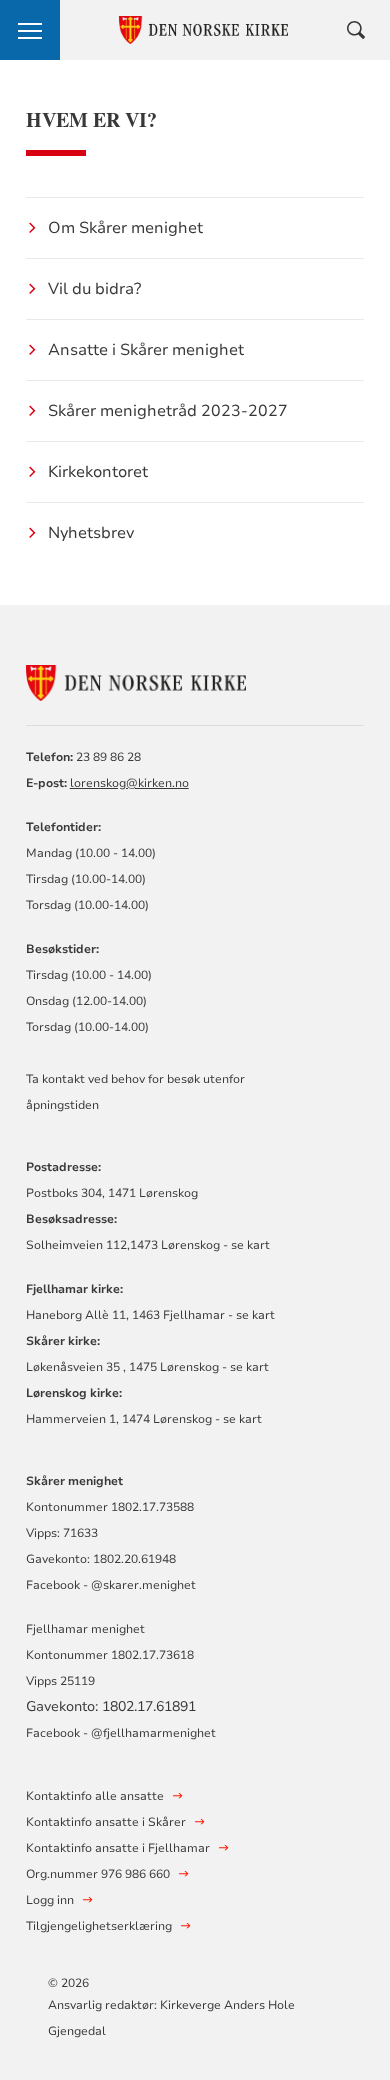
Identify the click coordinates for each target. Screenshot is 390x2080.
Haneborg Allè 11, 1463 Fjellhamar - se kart (150, 1315)
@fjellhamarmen (137, 1733)
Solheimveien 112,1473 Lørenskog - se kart (148, 1245)
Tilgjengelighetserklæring (99, 1926)
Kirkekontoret (98, 472)
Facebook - (57, 1733)
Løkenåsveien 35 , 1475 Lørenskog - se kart (147, 1367)
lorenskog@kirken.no (129, 783)
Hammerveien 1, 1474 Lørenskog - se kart (144, 1419)
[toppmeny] (30, 30)
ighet (201, 1733)
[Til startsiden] (136, 679)
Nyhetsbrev (91, 533)
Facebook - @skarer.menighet (111, 1585)
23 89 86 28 (108, 757)
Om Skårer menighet (125, 228)
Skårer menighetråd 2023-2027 (168, 411)
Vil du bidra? (94, 289)
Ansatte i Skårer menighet (146, 350)
